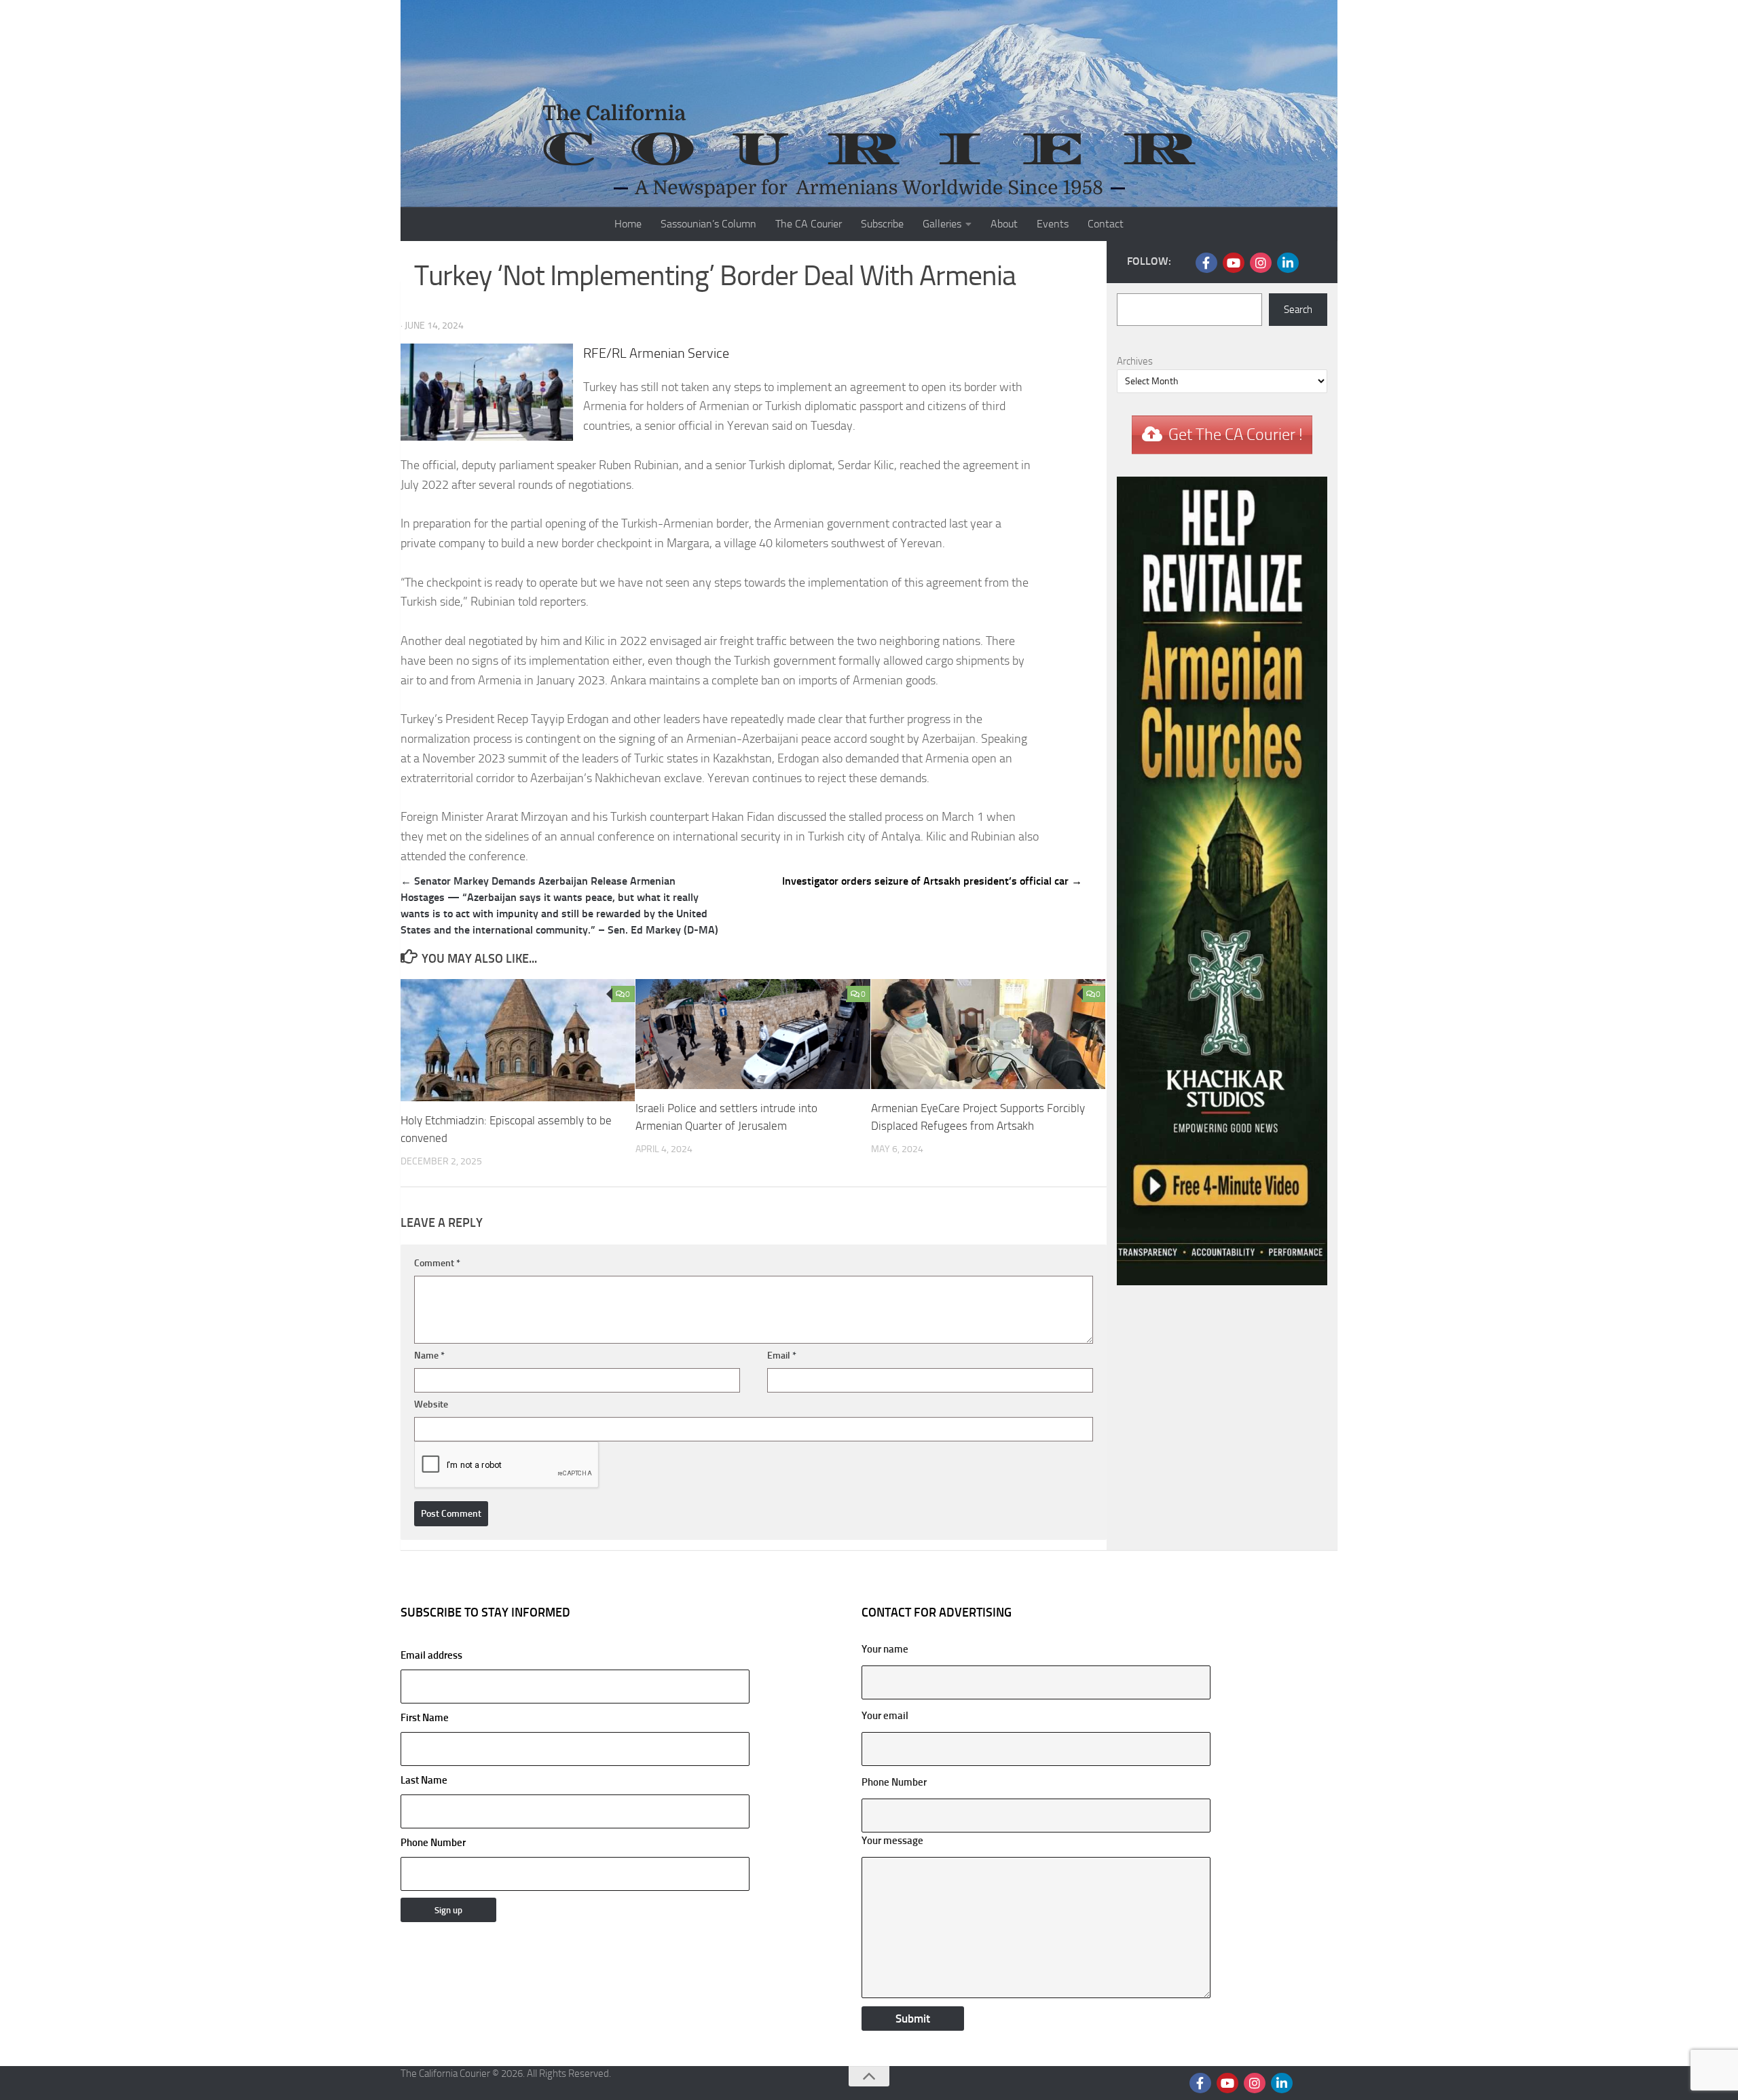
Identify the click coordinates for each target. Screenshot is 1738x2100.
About (1004, 224)
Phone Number (433, 1843)
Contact (1106, 224)
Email (782, 1356)
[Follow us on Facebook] (1206, 263)
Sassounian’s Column (708, 224)
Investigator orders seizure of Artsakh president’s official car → (932, 881)
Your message (892, 1841)
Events (1053, 224)
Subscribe (882, 224)
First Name (425, 1718)
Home (628, 224)
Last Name (424, 1780)
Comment (437, 1263)
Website (431, 1404)
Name (429, 1356)
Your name (885, 1649)
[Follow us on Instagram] (1261, 263)
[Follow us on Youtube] (1234, 263)
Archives (1135, 361)
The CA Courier (809, 224)
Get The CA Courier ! (1236, 435)
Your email (885, 1716)
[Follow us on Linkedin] (1288, 263)
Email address (431, 1655)
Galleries (942, 224)
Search (1298, 310)
